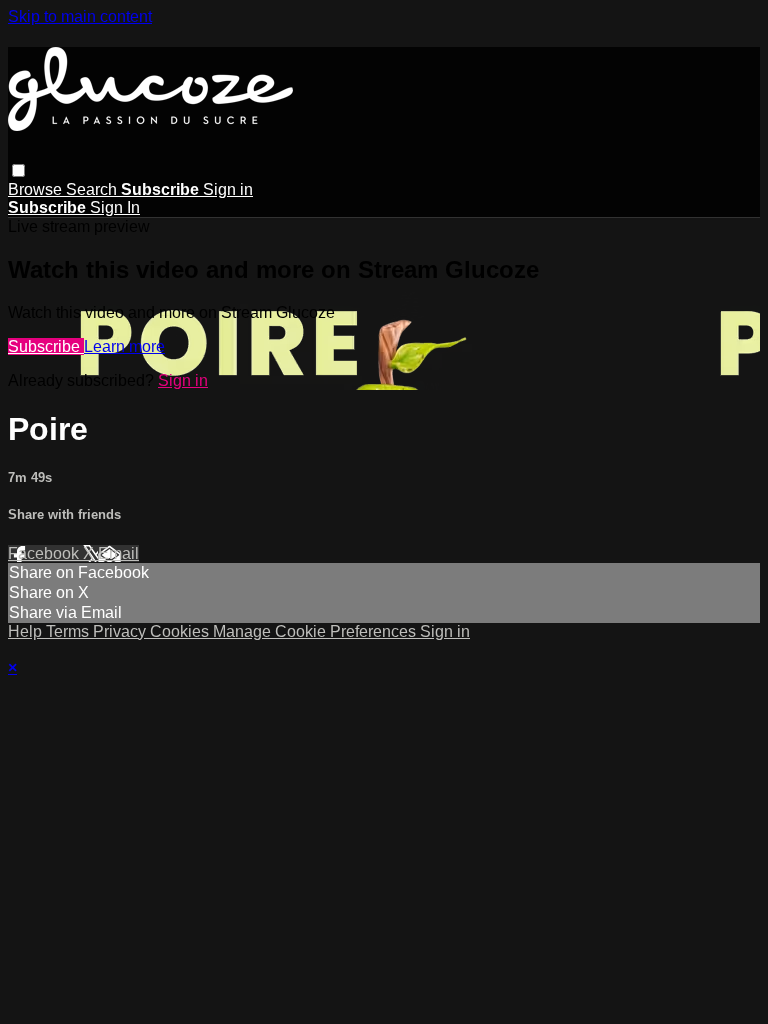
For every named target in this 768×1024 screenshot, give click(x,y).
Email (118, 553)
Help (27, 631)
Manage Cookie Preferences (316, 631)
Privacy (121, 631)
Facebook (45, 553)
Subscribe (46, 346)
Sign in (228, 189)
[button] (18, 170)
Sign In (115, 207)
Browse (37, 189)
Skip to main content (80, 16)
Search (93, 189)
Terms (69, 631)
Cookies (181, 631)
